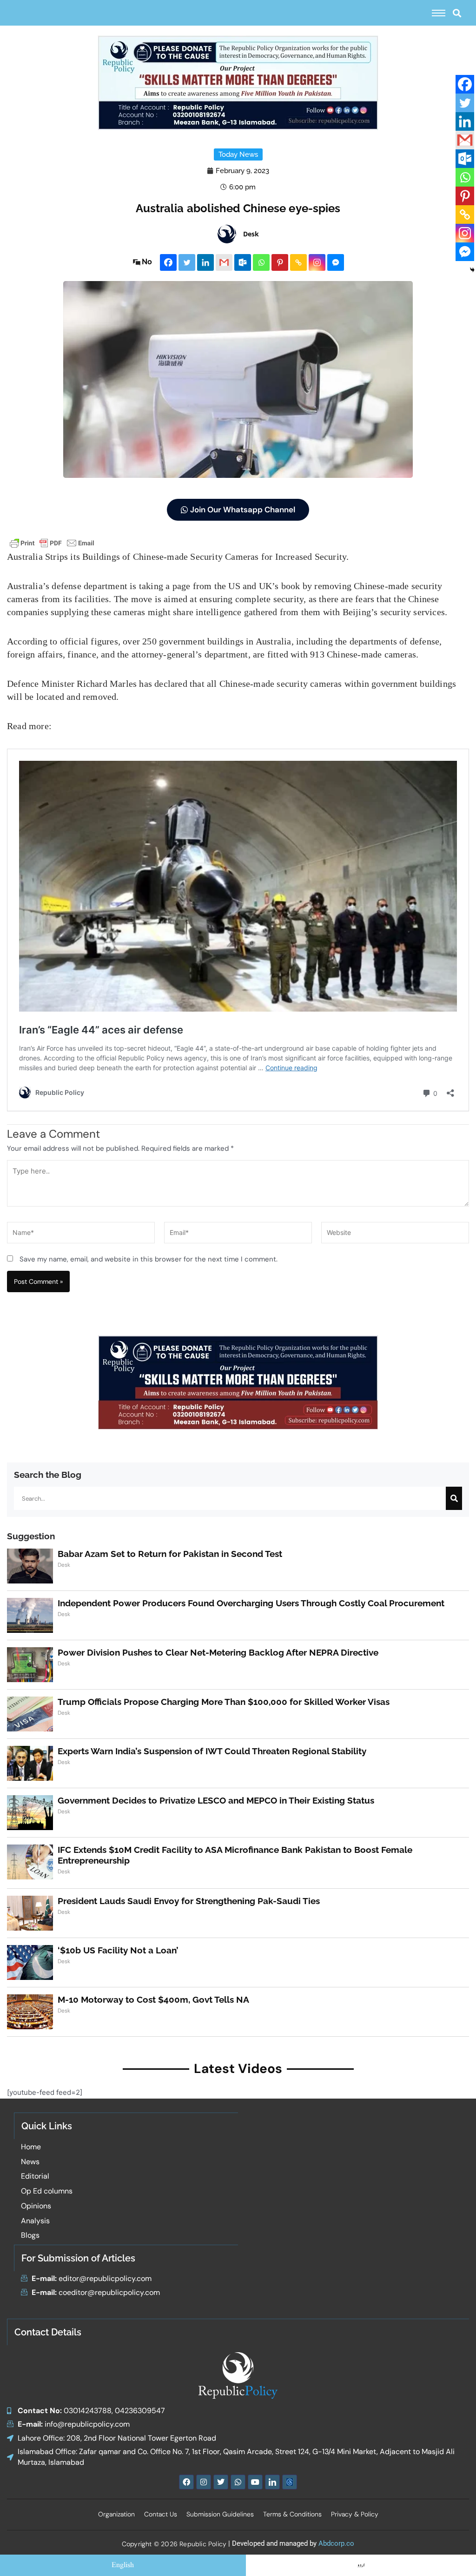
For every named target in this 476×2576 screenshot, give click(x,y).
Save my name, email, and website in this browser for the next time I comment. (149, 1259)
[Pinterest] (280, 262)
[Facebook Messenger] (336, 262)
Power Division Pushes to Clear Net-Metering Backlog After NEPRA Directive (218, 1652)
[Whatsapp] (261, 262)
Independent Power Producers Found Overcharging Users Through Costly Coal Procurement (251, 1603)
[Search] (454, 1498)
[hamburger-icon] (439, 13)
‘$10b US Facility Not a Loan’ (118, 1950)
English (123, 2565)
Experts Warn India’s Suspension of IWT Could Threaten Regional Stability (212, 1751)
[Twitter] (187, 262)
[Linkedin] (205, 262)
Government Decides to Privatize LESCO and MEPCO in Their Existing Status (216, 1800)
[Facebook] (168, 262)
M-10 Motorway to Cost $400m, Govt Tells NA (153, 1999)
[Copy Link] (298, 262)
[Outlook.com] (243, 262)
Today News (238, 154)
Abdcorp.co (336, 2543)
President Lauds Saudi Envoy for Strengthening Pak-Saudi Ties (189, 1901)
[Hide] (472, 270)
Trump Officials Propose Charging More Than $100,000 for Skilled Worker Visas (224, 1702)
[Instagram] (317, 262)
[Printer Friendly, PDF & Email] (52, 542)
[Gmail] (224, 262)
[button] (457, 13)
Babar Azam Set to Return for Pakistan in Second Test (170, 1554)
